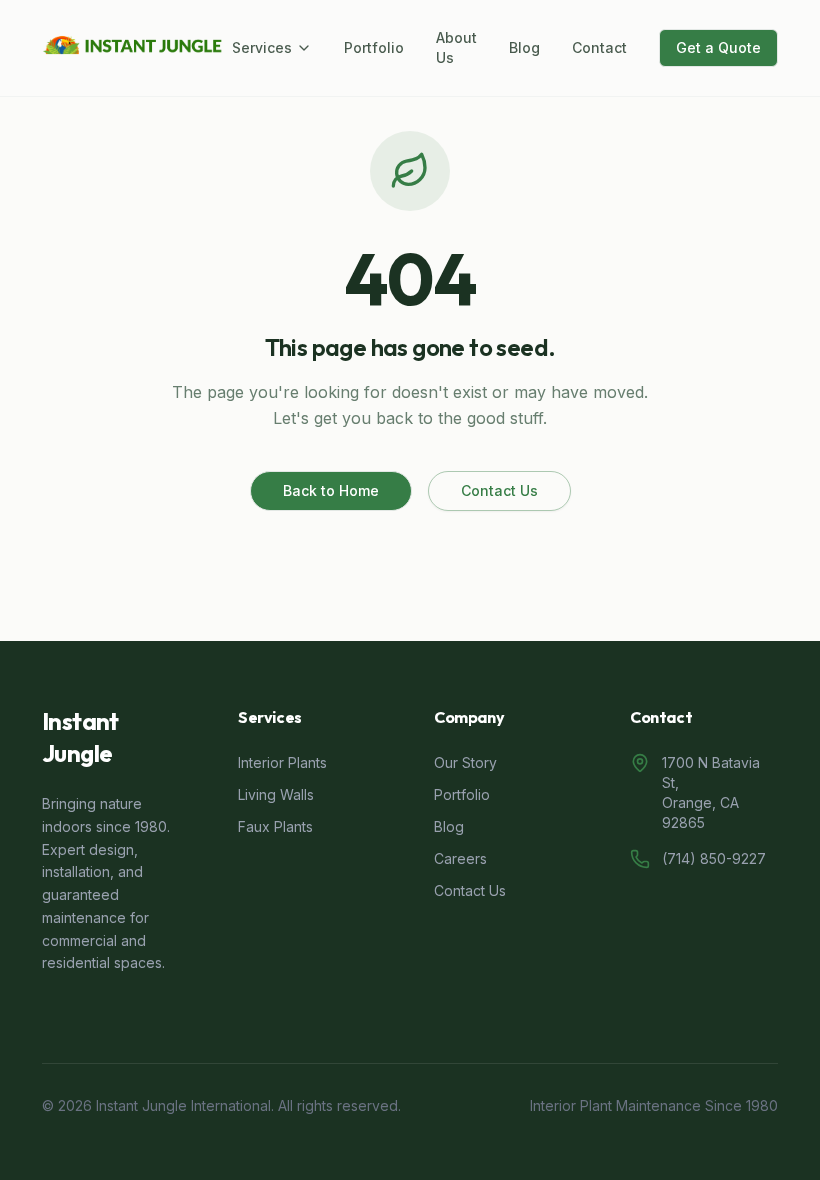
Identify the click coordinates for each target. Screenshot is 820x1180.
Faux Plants (275, 826)
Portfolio (374, 47)
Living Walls (276, 794)
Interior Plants (282, 762)
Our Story (465, 762)
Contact (599, 47)
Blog (524, 47)
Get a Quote (718, 47)
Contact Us (499, 490)
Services (262, 47)
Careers (460, 858)
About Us (456, 47)
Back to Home (331, 490)
